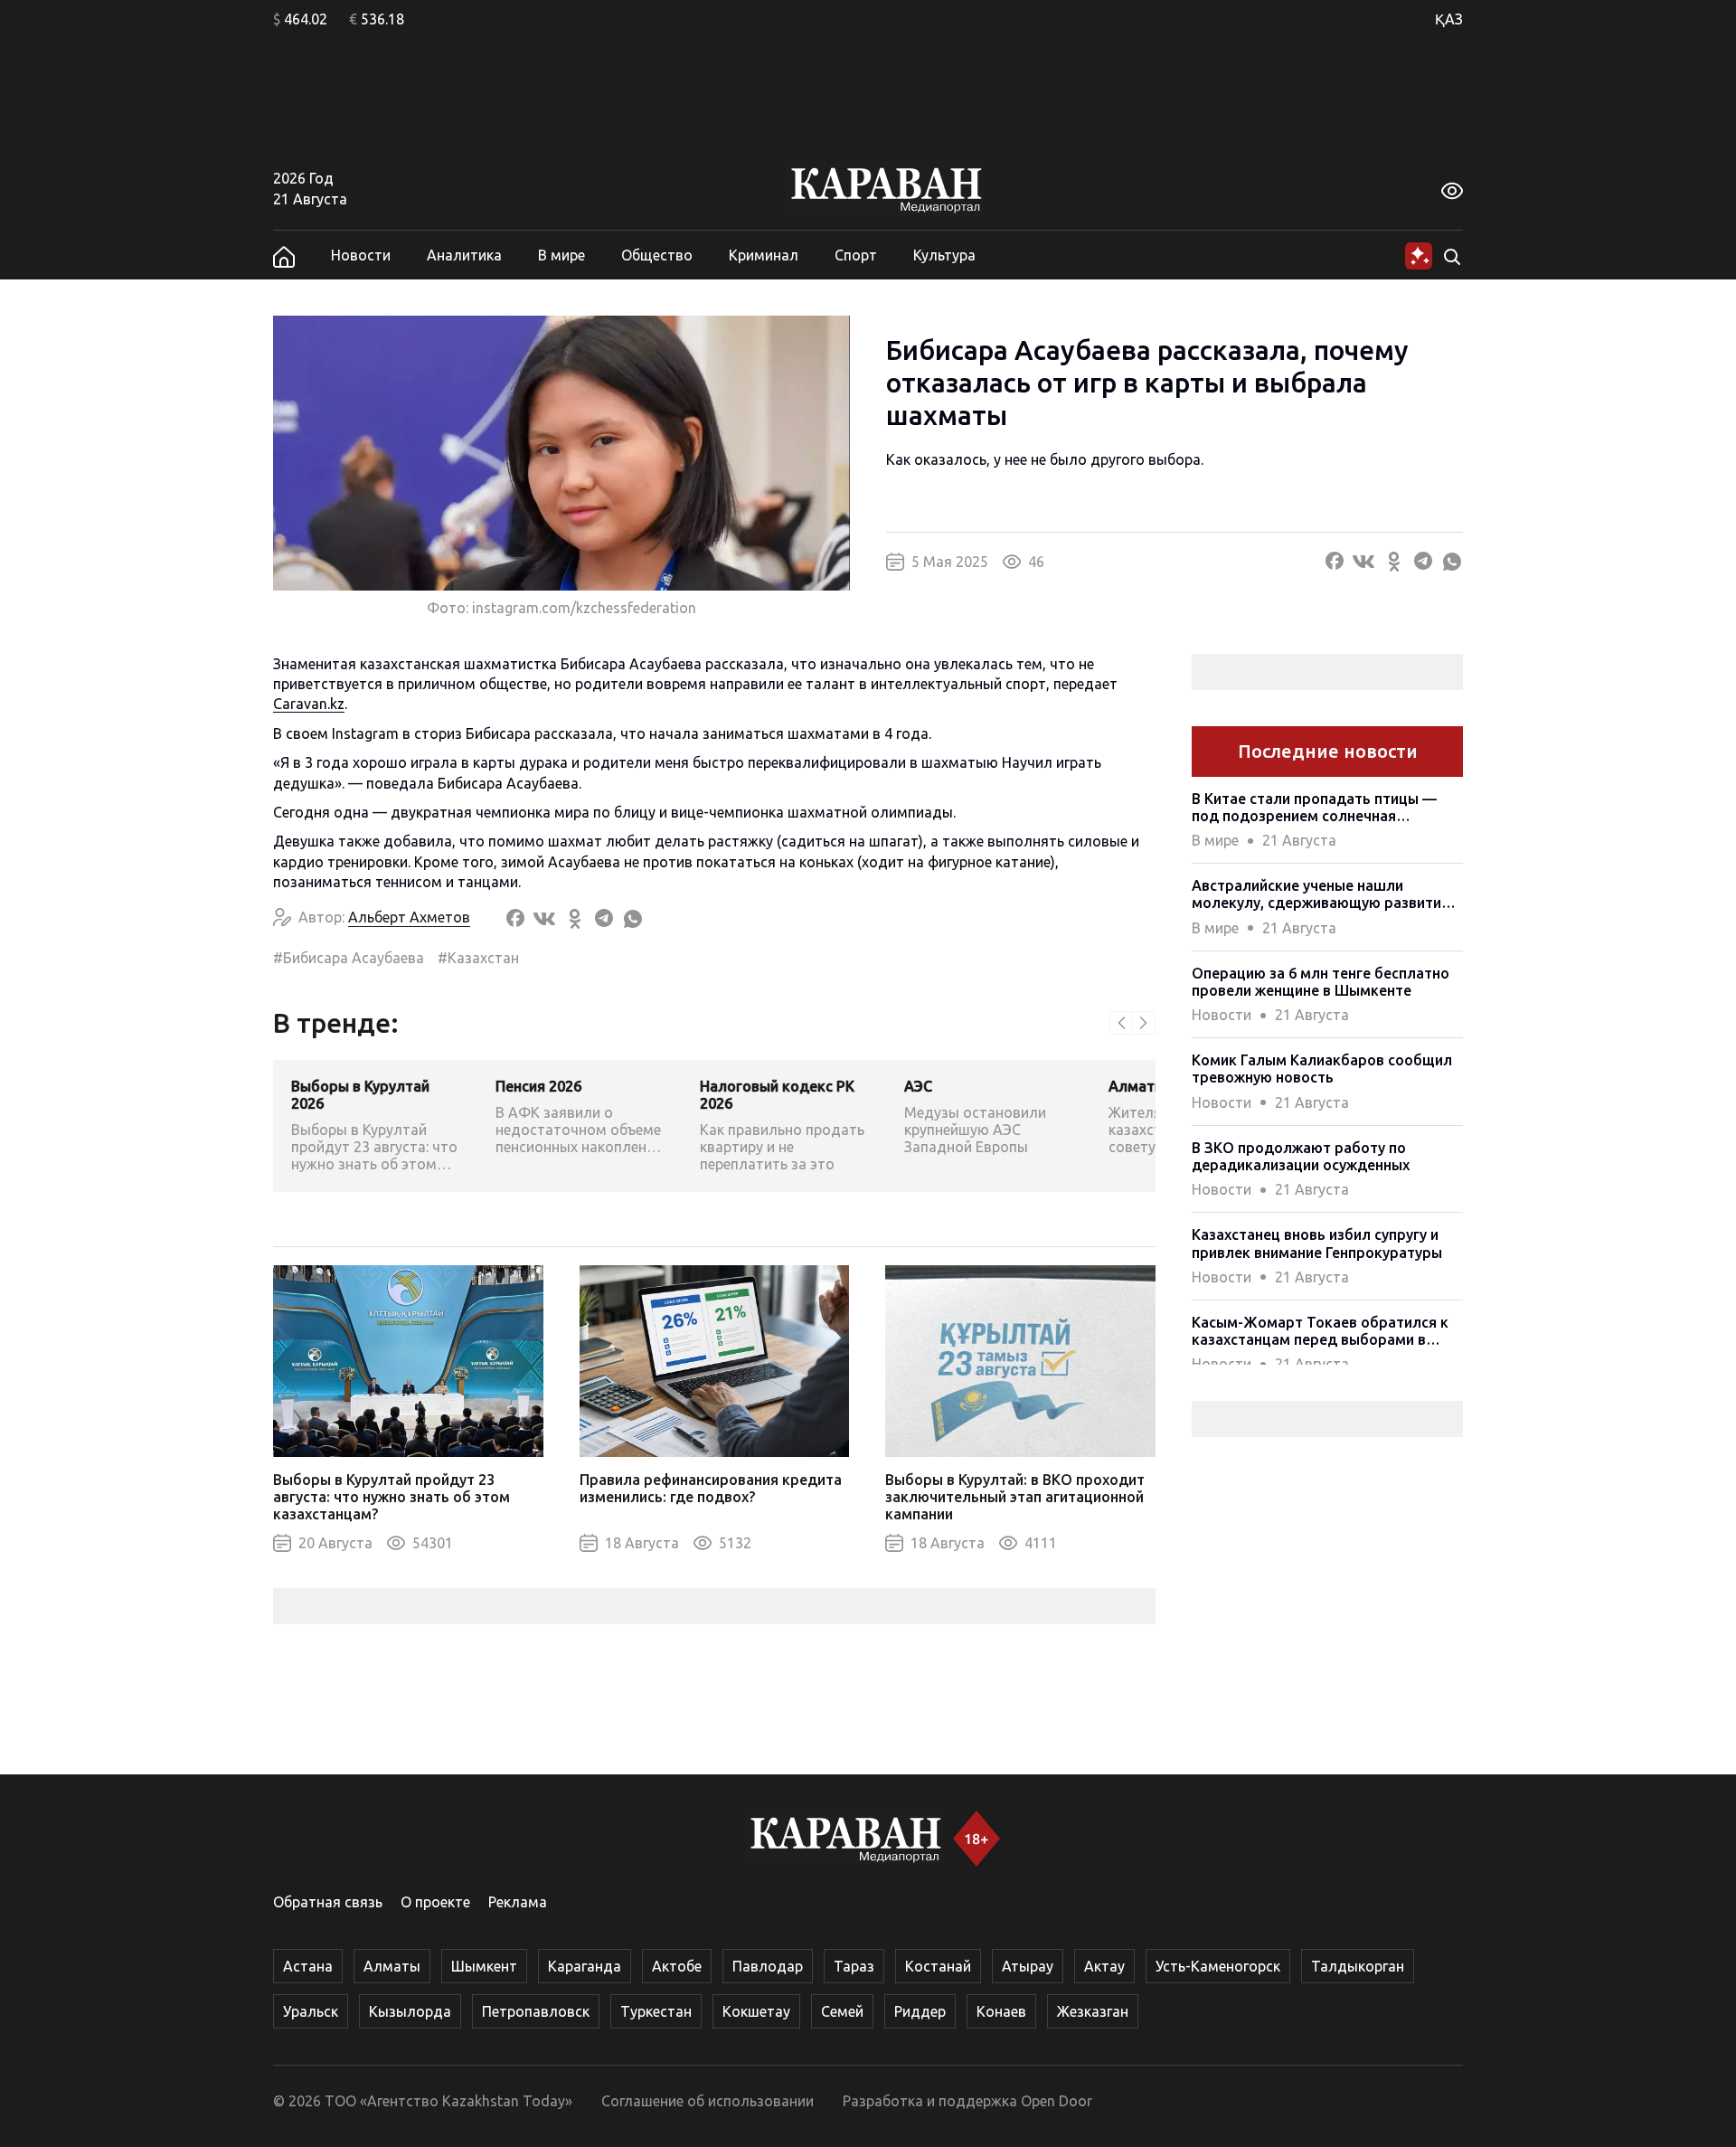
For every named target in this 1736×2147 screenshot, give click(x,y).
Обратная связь (328, 1902)
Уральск (311, 2011)
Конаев (1001, 2011)
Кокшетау (756, 2011)
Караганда (585, 1966)
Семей (842, 2011)
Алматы (392, 1966)
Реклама (518, 1902)
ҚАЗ (1449, 19)
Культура (944, 255)
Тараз (854, 1966)
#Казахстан (478, 958)
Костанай (938, 1966)
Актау (1104, 1966)
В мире (561, 255)
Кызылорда (410, 2011)
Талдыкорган (1358, 1966)
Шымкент (484, 1966)
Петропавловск (536, 2011)
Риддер (920, 2011)
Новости (361, 255)
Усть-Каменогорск (1218, 1966)
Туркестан (656, 2011)
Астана (308, 1966)
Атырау (1028, 1966)
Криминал (764, 255)
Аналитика (464, 255)
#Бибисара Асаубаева (349, 958)
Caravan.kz (309, 704)
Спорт (856, 255)
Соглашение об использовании (708, 2101)
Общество (657, 255)
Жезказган (1093, 2011)
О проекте (435, 1902)
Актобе (677, 1966)
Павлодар (768, 1966)
